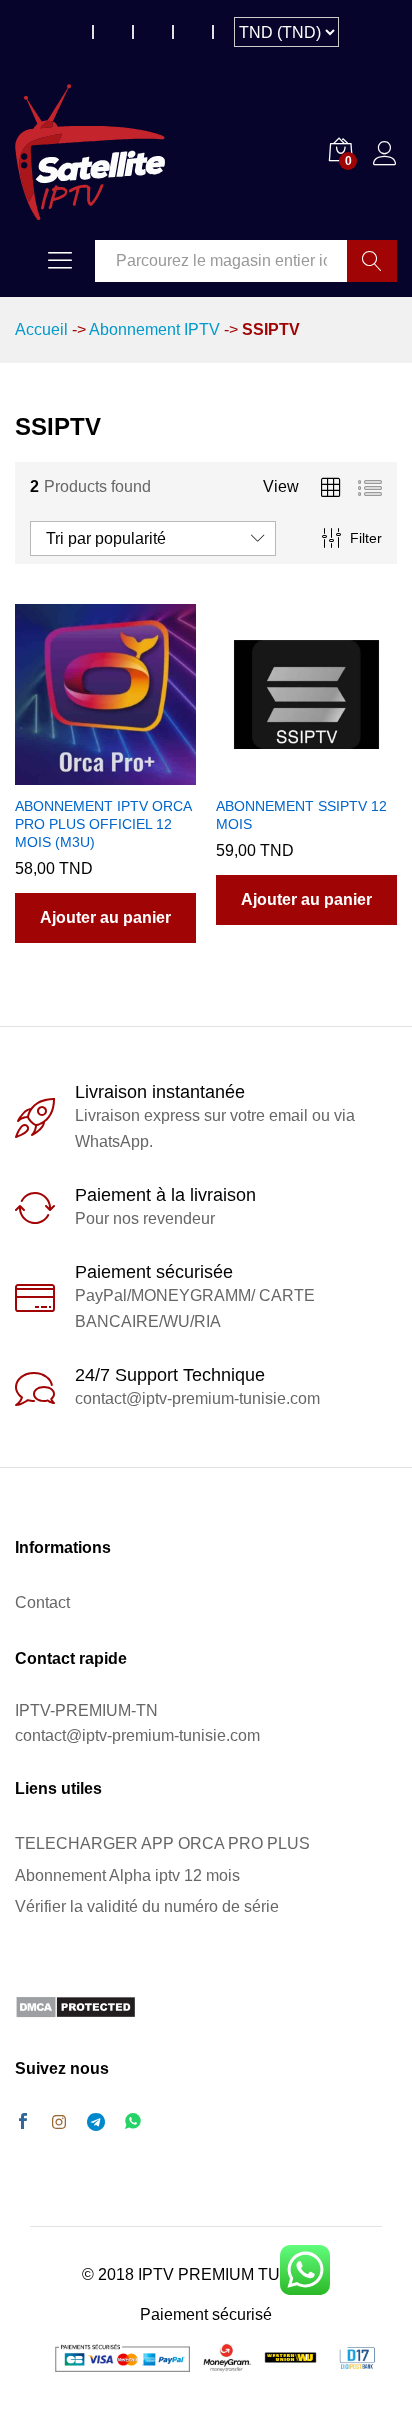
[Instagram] (59, 2123)
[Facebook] (23, 2123)
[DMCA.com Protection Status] (75, 2005)
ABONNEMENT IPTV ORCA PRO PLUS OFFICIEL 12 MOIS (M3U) (103, 824)
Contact (42, 1602)
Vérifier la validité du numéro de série (147, 1906)
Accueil (41, 329)
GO (372, 261)
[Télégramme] (96, 2122)
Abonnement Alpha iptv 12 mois (127, 1875)
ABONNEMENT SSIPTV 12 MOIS (301, 815)
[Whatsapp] (133, 2122)
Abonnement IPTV (154, 329)
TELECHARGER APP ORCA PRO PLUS (162, 1843)
